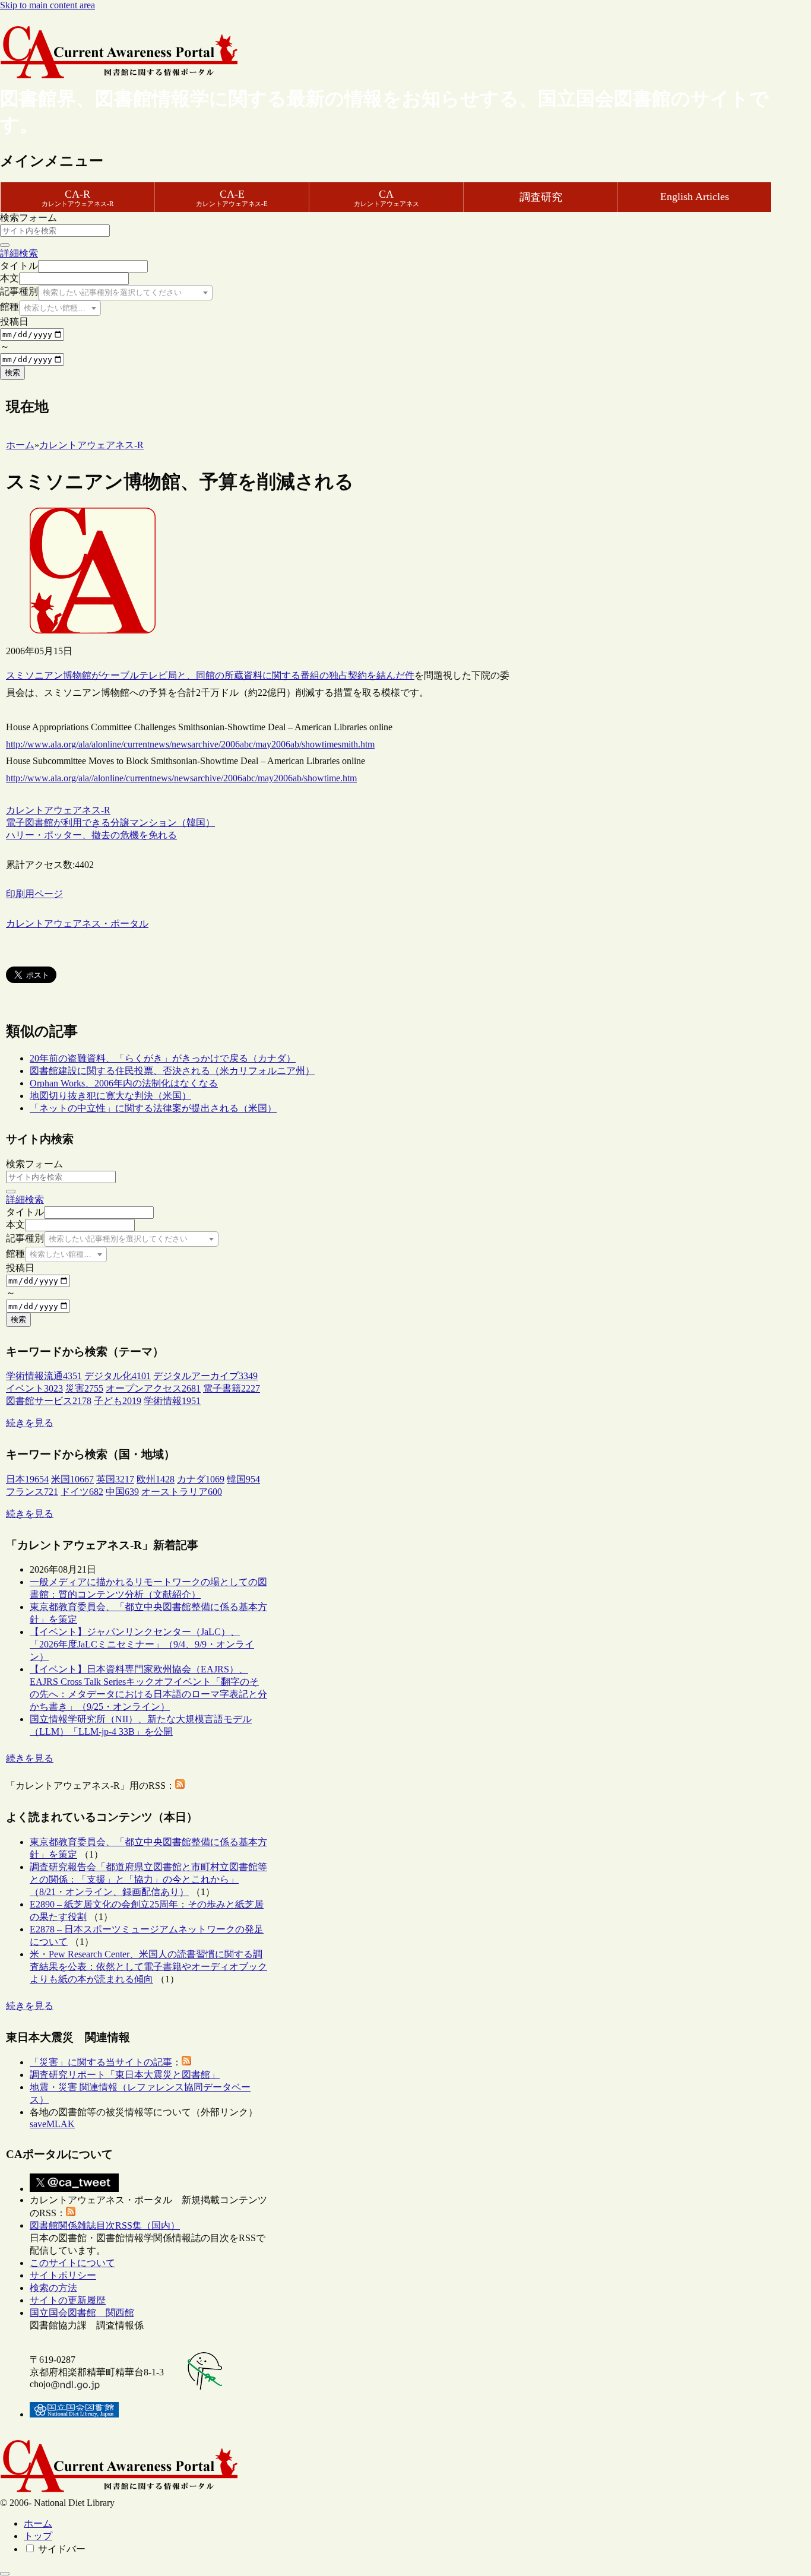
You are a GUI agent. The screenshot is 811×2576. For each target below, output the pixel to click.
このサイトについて (72, 2263)
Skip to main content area (47, 5)
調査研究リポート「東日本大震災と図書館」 (125, 2075)
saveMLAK (52, 2124)
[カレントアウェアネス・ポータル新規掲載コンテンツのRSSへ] (71, 2213)
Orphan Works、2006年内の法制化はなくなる (124, 1083)
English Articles (695, 197)
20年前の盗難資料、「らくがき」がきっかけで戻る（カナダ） (163, 1058)
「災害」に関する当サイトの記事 (101, 2062)
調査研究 (541, 197)
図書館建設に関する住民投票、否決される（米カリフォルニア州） (172, 1071)
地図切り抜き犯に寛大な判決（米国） (110, 1096)
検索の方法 (53, 2288)
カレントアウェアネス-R (58, 810)
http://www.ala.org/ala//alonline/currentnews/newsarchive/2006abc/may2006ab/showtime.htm (181, 778)
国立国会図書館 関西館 (82, 2313)
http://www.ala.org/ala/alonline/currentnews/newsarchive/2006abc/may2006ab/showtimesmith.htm (190, 744)
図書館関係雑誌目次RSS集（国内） (105, 2225)
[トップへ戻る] (5, 2574)
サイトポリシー (63, 2275)
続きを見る (30, 1423)
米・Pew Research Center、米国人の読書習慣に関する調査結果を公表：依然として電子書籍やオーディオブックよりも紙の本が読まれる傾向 (148, 1967)
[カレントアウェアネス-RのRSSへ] (180, 1786)
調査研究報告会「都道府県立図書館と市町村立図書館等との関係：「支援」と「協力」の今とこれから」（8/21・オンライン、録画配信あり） (148, 1879)
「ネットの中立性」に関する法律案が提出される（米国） (153, 1108)
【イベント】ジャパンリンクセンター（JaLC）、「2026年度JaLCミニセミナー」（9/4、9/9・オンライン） (142, 1644)
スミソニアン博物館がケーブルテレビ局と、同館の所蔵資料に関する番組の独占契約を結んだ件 (210, 675)
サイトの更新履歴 (68, 2300)
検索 (12, 373)
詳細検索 (19, 253)
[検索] (5, 245)
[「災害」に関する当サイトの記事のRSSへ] (186, 2062)
